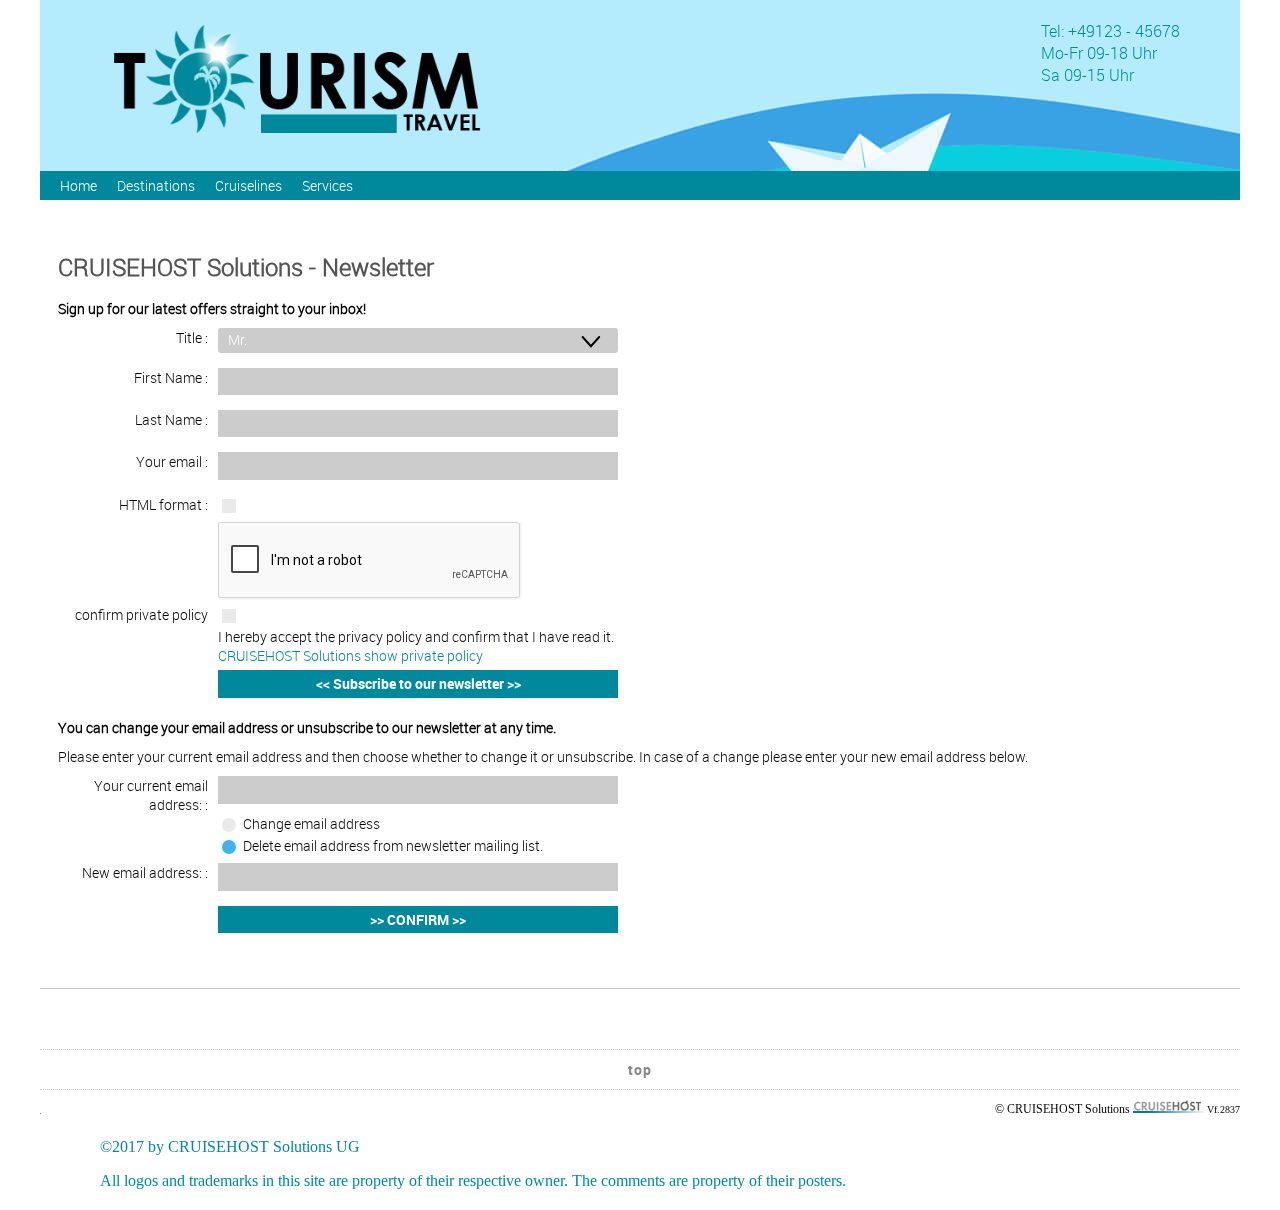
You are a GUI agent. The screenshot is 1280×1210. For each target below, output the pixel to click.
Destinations (156, 185)
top (640, 1069)
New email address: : (145, 872)
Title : (192, 337)
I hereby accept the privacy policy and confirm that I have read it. (416, 646)
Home (78, 185)
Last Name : (171, 419)
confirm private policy (141, 614)
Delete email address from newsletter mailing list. (393, 845)
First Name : (171, 377)
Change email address (311, 823)
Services (327, 185)
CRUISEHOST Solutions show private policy (350, 655)
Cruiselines (248, 185)
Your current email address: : (151, 795)
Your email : (172, 461)
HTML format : (163, 504)
